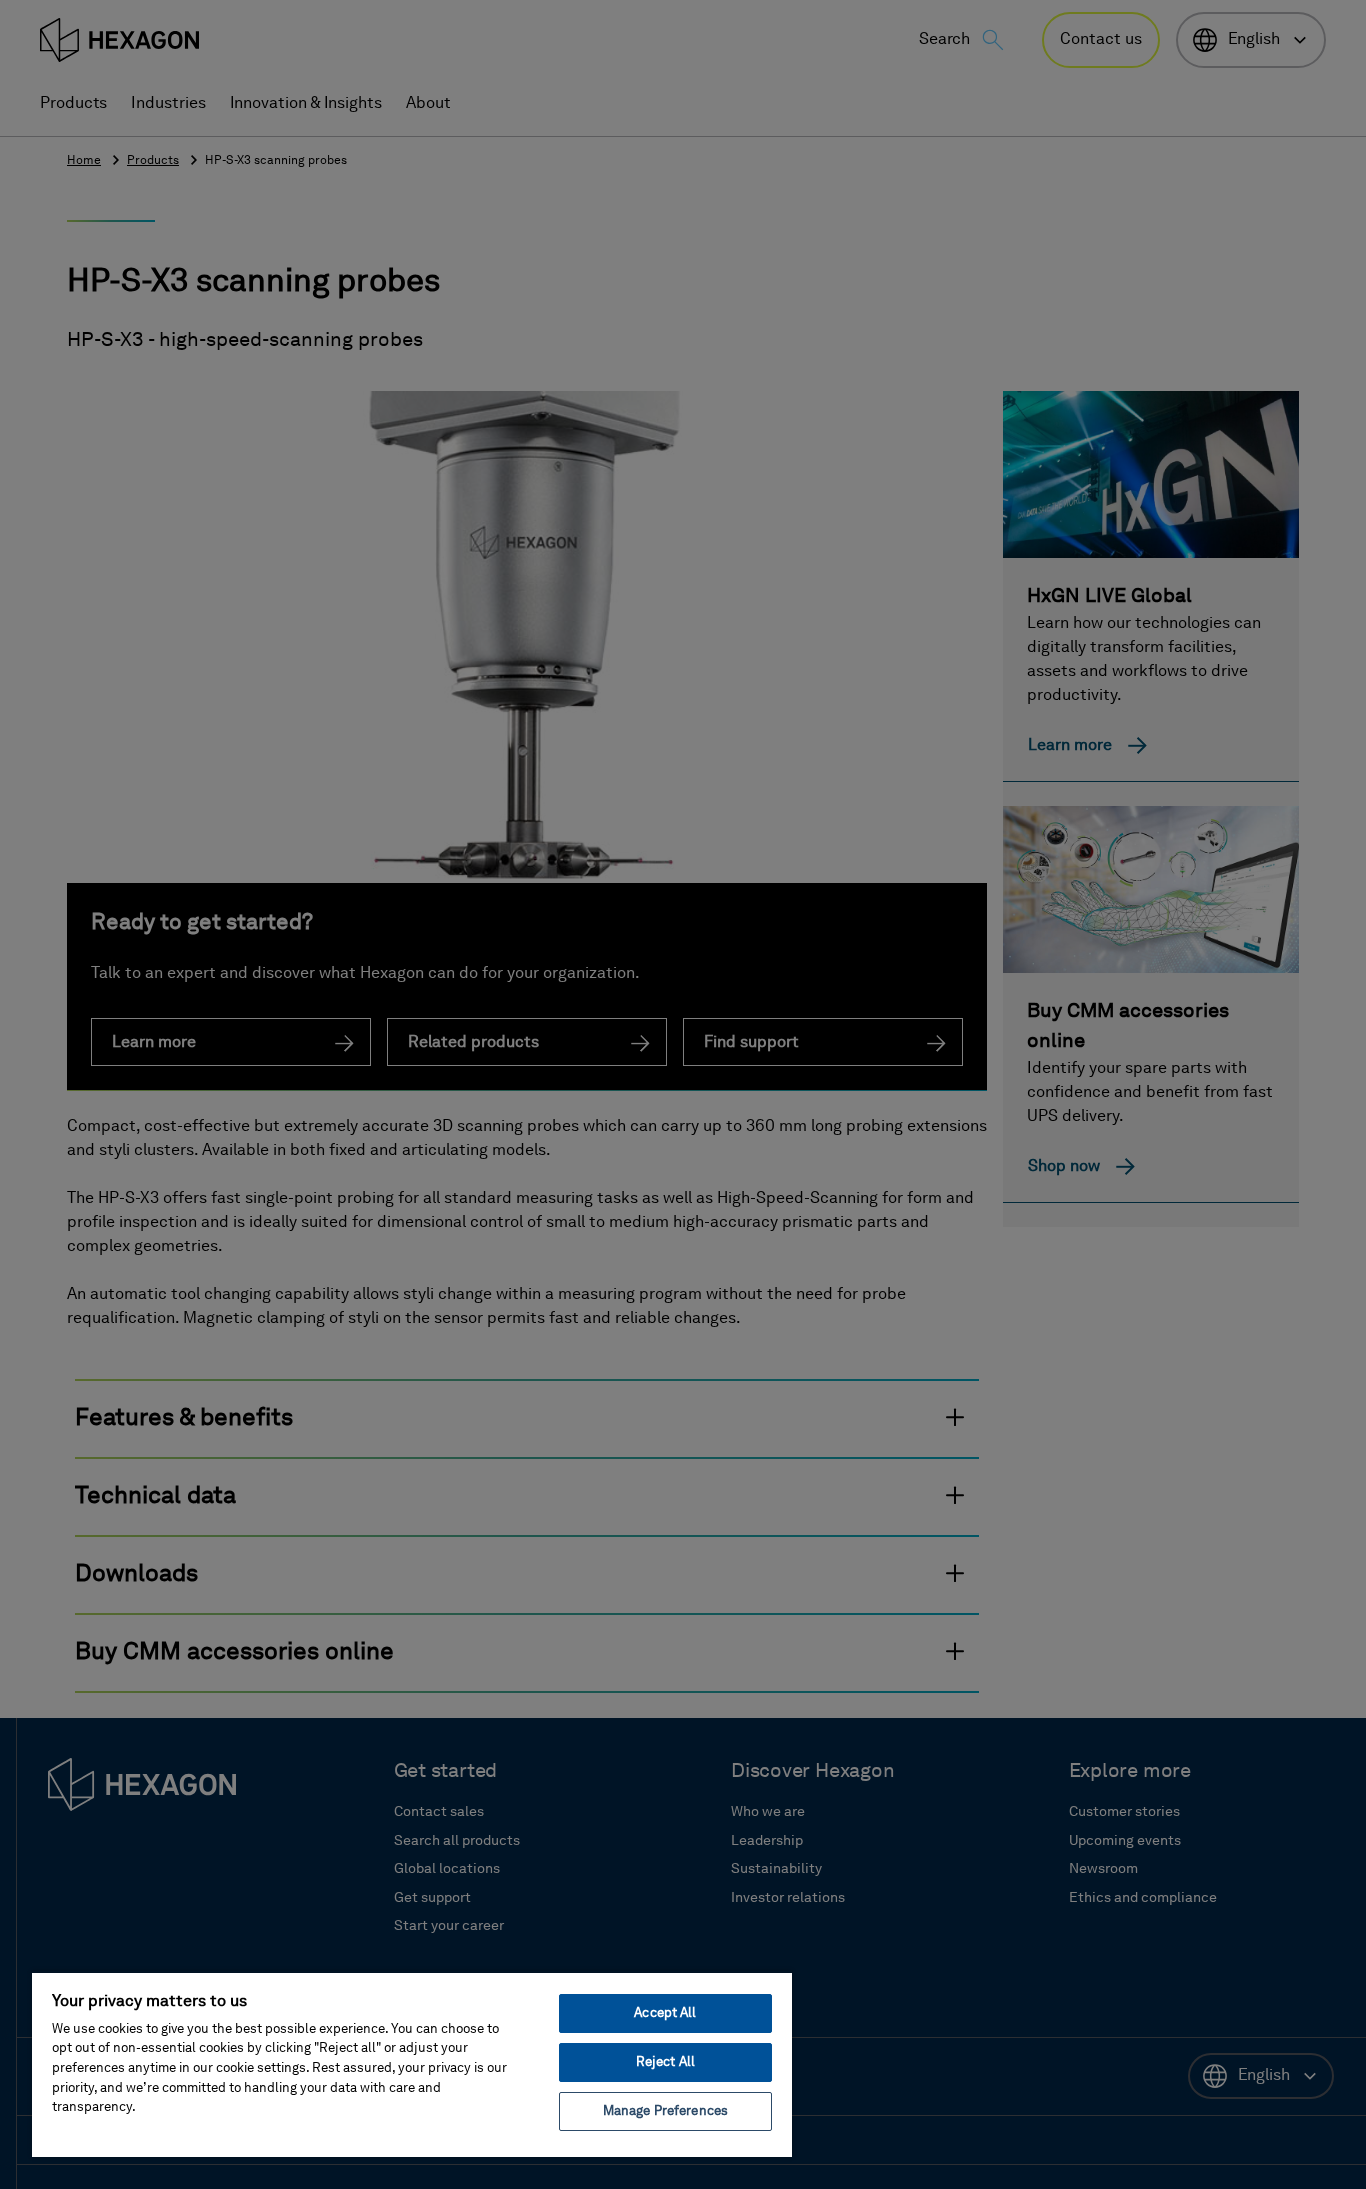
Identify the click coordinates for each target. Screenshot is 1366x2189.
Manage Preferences (665, 2111)
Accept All (665, 2013)
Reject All (665, 2062)
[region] (412, 2064)
